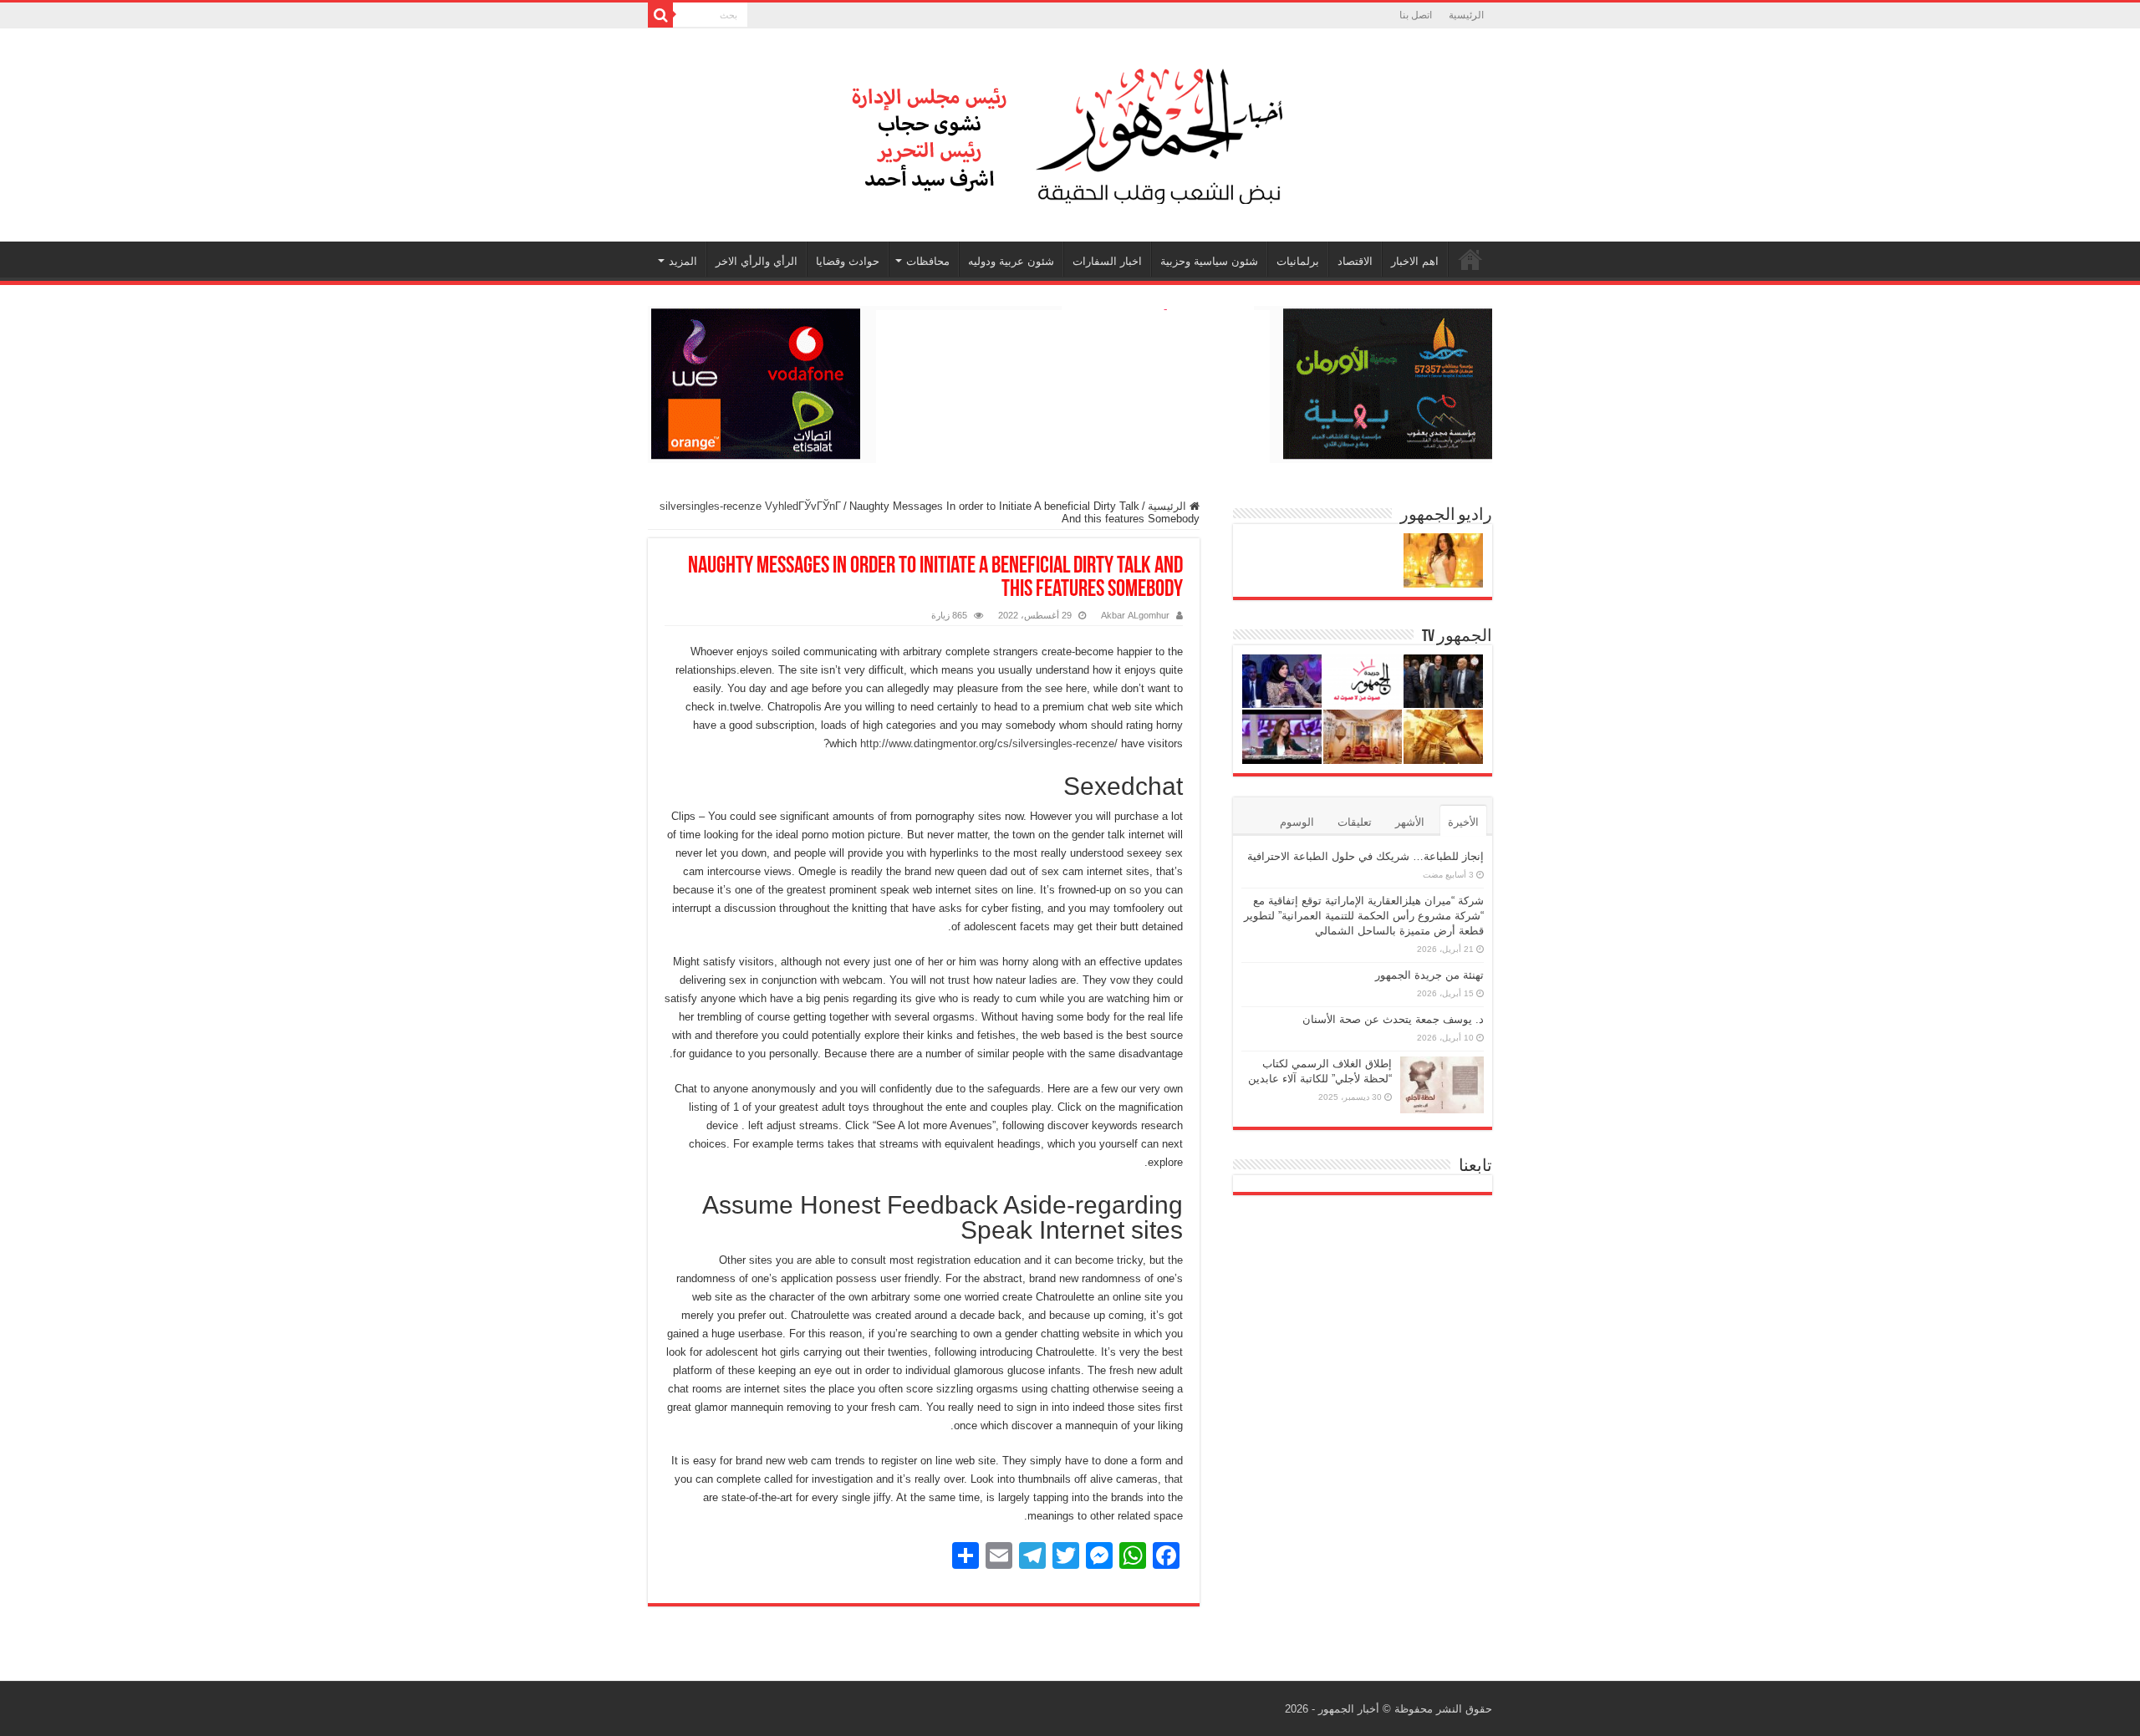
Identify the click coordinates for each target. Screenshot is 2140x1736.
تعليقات (1355, 822)
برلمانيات (1298, 261)
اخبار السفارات (1107, 261)
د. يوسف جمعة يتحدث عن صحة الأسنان (1393, 1019)
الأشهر (1410, 822)
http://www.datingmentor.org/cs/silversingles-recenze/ (989, 743)
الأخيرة (1463, 822)
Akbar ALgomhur (1135, 615)
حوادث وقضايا (848, 261)
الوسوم (1297, 822)
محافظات (928, 261)
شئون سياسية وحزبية (1209, 261)
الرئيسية (1466, 15)
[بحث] (660, 15)
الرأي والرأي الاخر (757, 261)
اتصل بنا (1416, 15)
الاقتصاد (1355, 261)
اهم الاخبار (1415, 261)
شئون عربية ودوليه (1011, 261)
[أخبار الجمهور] (1070, 132)
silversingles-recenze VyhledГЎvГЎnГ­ (750, 506)
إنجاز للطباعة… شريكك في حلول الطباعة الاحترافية (1366, 856)
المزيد (683, 261)
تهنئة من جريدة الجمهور (1429, 975)
